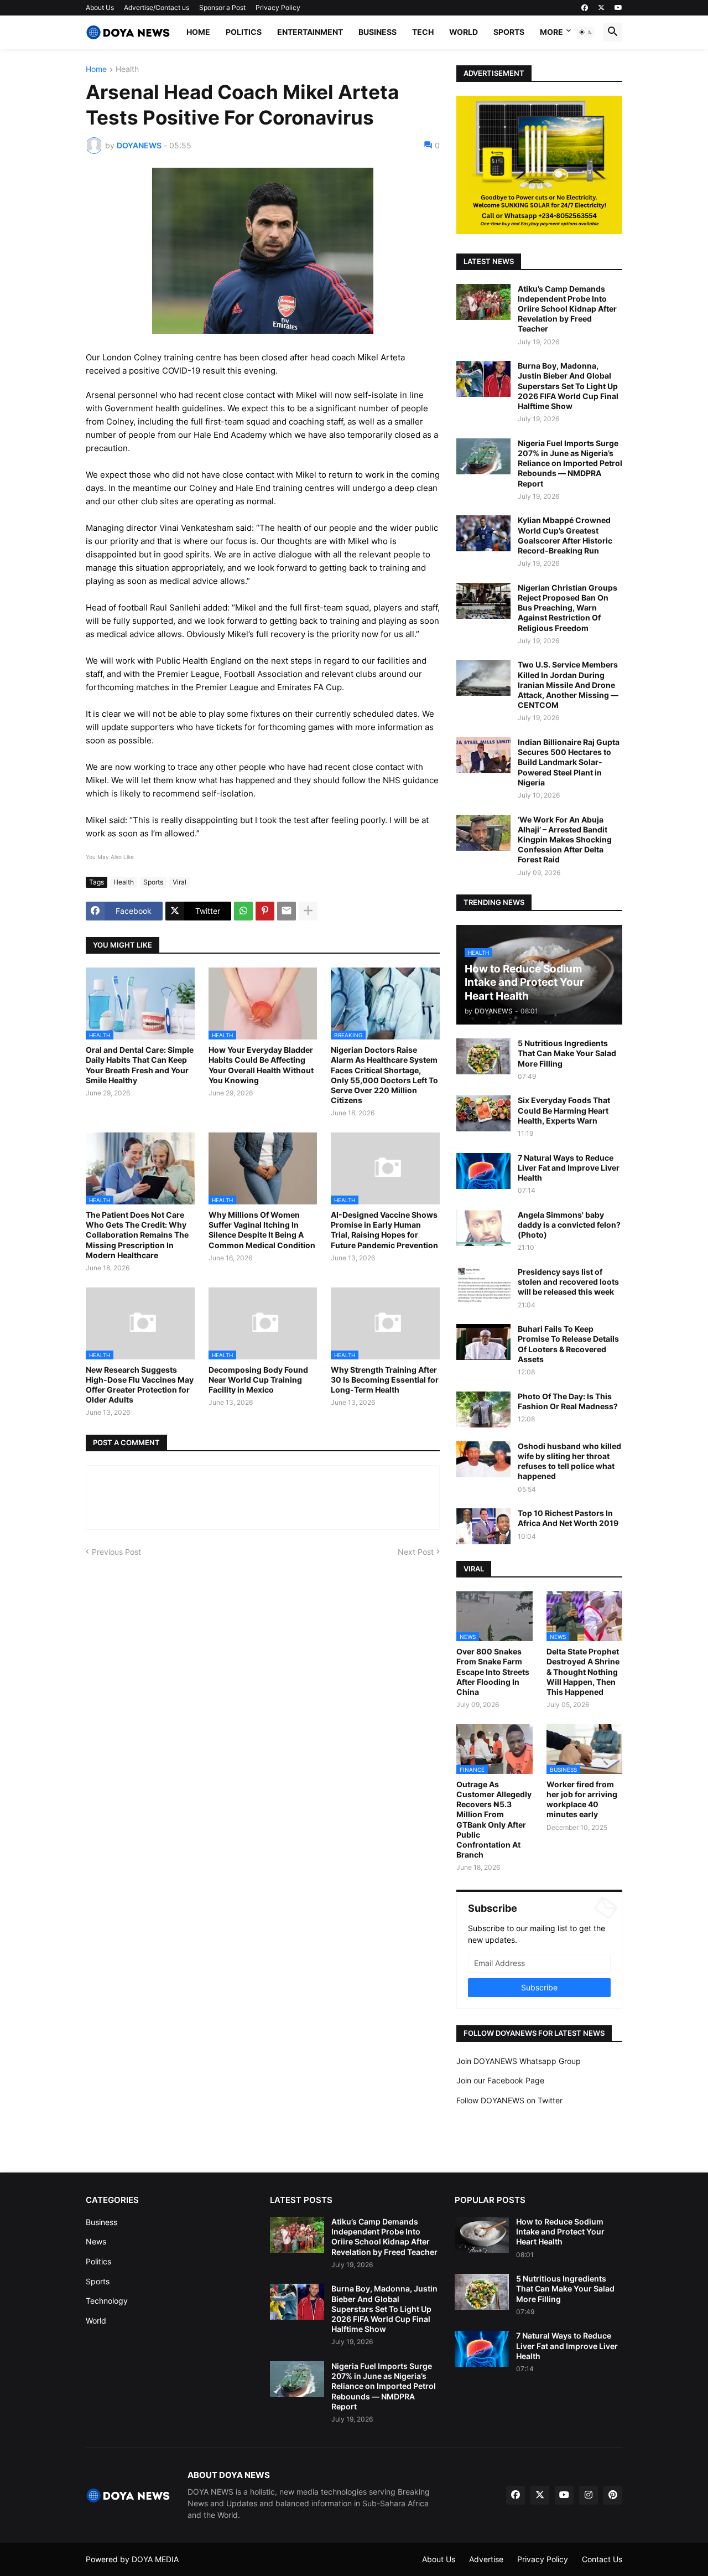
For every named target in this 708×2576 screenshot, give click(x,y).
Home (198, 32)
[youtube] (618, 8)
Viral (179, 882)
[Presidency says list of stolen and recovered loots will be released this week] (483, 1285)
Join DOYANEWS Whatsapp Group (519, 2061)
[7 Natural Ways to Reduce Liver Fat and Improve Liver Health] (483, 1171)
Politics (244, 32)
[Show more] (308, 911)
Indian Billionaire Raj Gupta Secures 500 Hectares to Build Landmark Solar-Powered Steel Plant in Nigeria (569, 762)
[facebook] (585, 8)
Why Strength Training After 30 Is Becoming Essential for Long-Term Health (385, 1380)
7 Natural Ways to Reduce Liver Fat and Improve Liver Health (569, 1168)
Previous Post (116, 1552)
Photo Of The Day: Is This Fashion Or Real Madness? (568, 1401)
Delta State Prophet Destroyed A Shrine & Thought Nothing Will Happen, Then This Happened (583, 1672)
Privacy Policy (278, 7)
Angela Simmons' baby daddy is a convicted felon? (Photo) (569, 1225)
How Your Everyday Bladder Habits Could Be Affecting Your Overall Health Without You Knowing (261, 1065)
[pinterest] (613, 2495)
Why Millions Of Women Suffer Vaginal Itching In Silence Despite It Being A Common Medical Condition (262, 1230)
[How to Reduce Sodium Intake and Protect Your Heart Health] (482, 2235)
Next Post (416, 1552)
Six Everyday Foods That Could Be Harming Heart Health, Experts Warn (564, 1110)
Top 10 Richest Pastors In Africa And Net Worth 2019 (568, 1518)
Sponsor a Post (222, 7)
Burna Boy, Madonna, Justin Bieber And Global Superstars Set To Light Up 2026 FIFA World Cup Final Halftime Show (568, 386)
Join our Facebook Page (500, 2080)
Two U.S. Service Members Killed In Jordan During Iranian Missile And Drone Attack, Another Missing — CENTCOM (568, 685)
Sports (509, 32)
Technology (107, 2301)
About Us (100, 7)
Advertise (486, 2559)
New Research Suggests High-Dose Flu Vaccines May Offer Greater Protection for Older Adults (140, 1385)
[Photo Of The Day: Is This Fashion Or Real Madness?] (483, 1409)
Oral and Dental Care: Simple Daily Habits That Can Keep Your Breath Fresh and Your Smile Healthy (140, 1065)
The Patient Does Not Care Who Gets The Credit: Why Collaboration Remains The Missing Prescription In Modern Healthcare (137, 1235)
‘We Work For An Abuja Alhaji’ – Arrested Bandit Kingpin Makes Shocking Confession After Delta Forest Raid (565, 840)
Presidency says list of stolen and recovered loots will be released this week (568, 1282)
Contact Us (602, 2559)
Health (127, 69)
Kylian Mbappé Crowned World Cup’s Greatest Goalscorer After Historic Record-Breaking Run (565, 535)
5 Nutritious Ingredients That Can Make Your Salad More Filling (567, 1053)
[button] (586, 32)
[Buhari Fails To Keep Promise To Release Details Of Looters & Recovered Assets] (483, 1342)
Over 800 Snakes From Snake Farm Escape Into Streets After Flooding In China (493, 1672)
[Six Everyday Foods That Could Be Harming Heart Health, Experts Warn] (483, 1113)
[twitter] (601, 8)
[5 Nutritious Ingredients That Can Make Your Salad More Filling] (483, 1056)
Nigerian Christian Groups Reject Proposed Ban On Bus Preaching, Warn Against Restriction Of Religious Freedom (568, 608)
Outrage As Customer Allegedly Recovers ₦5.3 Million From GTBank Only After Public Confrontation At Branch (494, 1819)
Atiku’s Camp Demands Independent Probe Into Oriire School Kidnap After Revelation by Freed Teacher (567, 309)
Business (378, 32)
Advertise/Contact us (157, 7)
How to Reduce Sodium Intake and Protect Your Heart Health (560, 2231)
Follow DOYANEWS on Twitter (509, 2100)
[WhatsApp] (243, 911)
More (551, 32)
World (464, 32)
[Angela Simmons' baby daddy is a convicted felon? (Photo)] (483, 1228)
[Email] (287, 911)
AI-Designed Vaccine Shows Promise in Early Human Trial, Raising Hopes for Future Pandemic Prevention (384, 1230)
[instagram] (589, 2495)
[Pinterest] (265, 911)
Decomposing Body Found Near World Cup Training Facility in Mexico (258, 1380)
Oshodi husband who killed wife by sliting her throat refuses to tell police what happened (569, 1461)
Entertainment (310, 32)
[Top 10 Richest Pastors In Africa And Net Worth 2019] (483, 1526)
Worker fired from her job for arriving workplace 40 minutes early (582, 1799)
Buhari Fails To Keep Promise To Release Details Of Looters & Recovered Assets (568, 1344)
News (96, 2241)
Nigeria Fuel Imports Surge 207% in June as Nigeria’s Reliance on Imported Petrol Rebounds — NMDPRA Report (570, 463)
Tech (423, 32)
